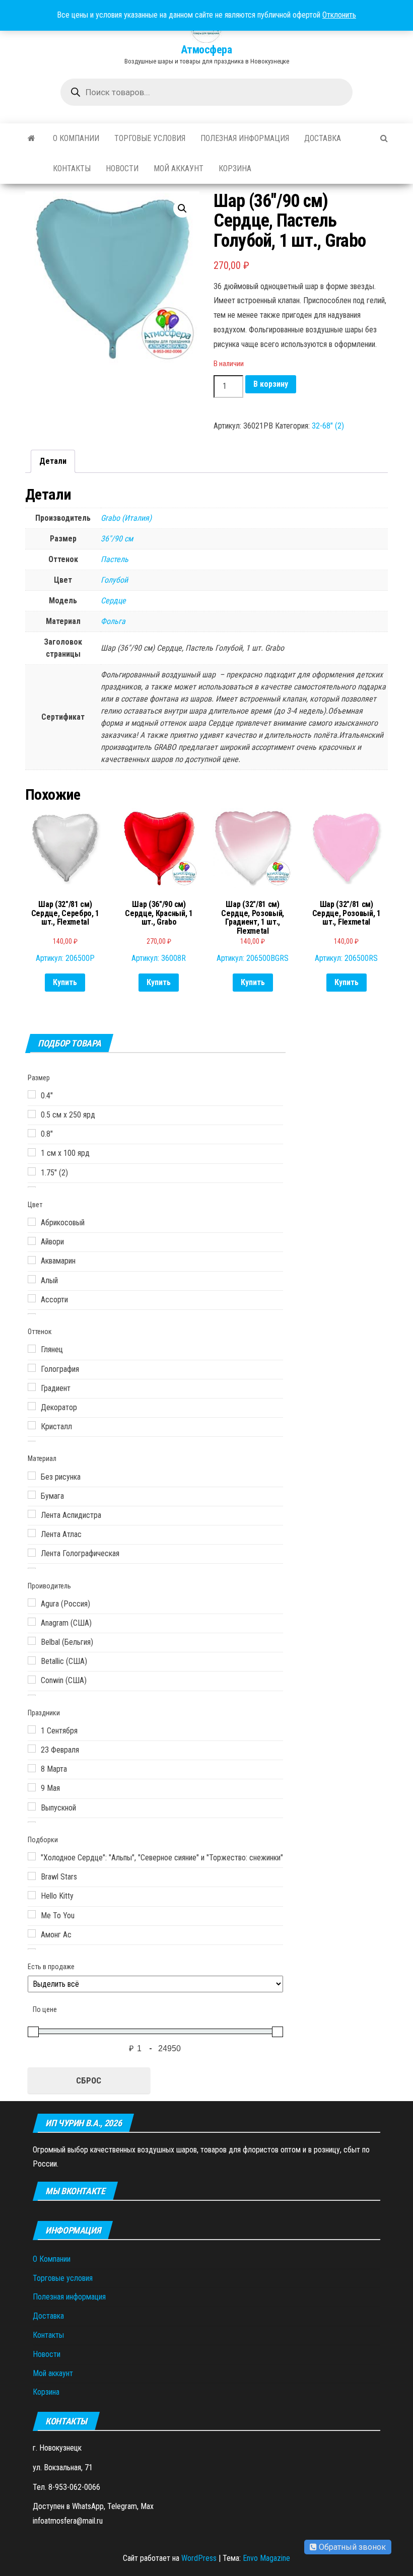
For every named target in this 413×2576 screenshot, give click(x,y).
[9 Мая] (32, 1787)
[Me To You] (32, 1914)
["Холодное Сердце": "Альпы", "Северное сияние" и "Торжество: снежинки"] (32, 1856)
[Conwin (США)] (32, 1680)
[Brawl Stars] (32, 1876)
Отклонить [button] (339, 15)
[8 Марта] (32, 1768)
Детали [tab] (53, 461)
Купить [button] (65, 982)
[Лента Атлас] (32, 1533)
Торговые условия (150, 138)
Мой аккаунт (179, 168)
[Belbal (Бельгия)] (32, 1641)
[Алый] (32, 1279)
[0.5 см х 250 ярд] (32, 1114)
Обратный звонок (351, 2547)
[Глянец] (32, 1349)
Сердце (113, 601)
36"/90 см (117, 539)
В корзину (271, 384)
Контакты (72, 168)
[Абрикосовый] (32, 1222)
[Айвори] (32, 1241)
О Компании (76, 138)
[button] (182, 208)
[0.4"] (32, 1094)
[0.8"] (32, 1133)
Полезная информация (245, 138)
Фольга (113, 621)
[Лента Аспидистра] (32, 1514)
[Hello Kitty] (32, 1895)
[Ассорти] (32, 1298)
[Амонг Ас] (32, 1933)
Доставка (323, 138)
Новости (122, 168)
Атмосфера (206, 50)
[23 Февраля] (32, 1749)
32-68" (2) (328, 426)
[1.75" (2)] (32, 1171)
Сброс (89, 2080)
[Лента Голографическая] (32, 1553)
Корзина (235, 168)
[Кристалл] (32, 1425)
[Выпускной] (32, 1806)
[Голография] (32, 1368)
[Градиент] (32, 1387)
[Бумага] (32, 1495)
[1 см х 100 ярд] (32, 1152)
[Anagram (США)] (32, 1622)
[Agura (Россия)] (32, 1603)
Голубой (114, 580)
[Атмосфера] (31, 138)
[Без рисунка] (32, 1476)
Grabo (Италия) (126, 518)
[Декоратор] (32, 1406)
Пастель (115, 559)
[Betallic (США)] (32, 1660)
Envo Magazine (266, 2558)
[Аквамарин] (32, 1260)
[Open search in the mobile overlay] (206, 92)
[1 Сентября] (32, 1729)
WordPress (199, 2558)
